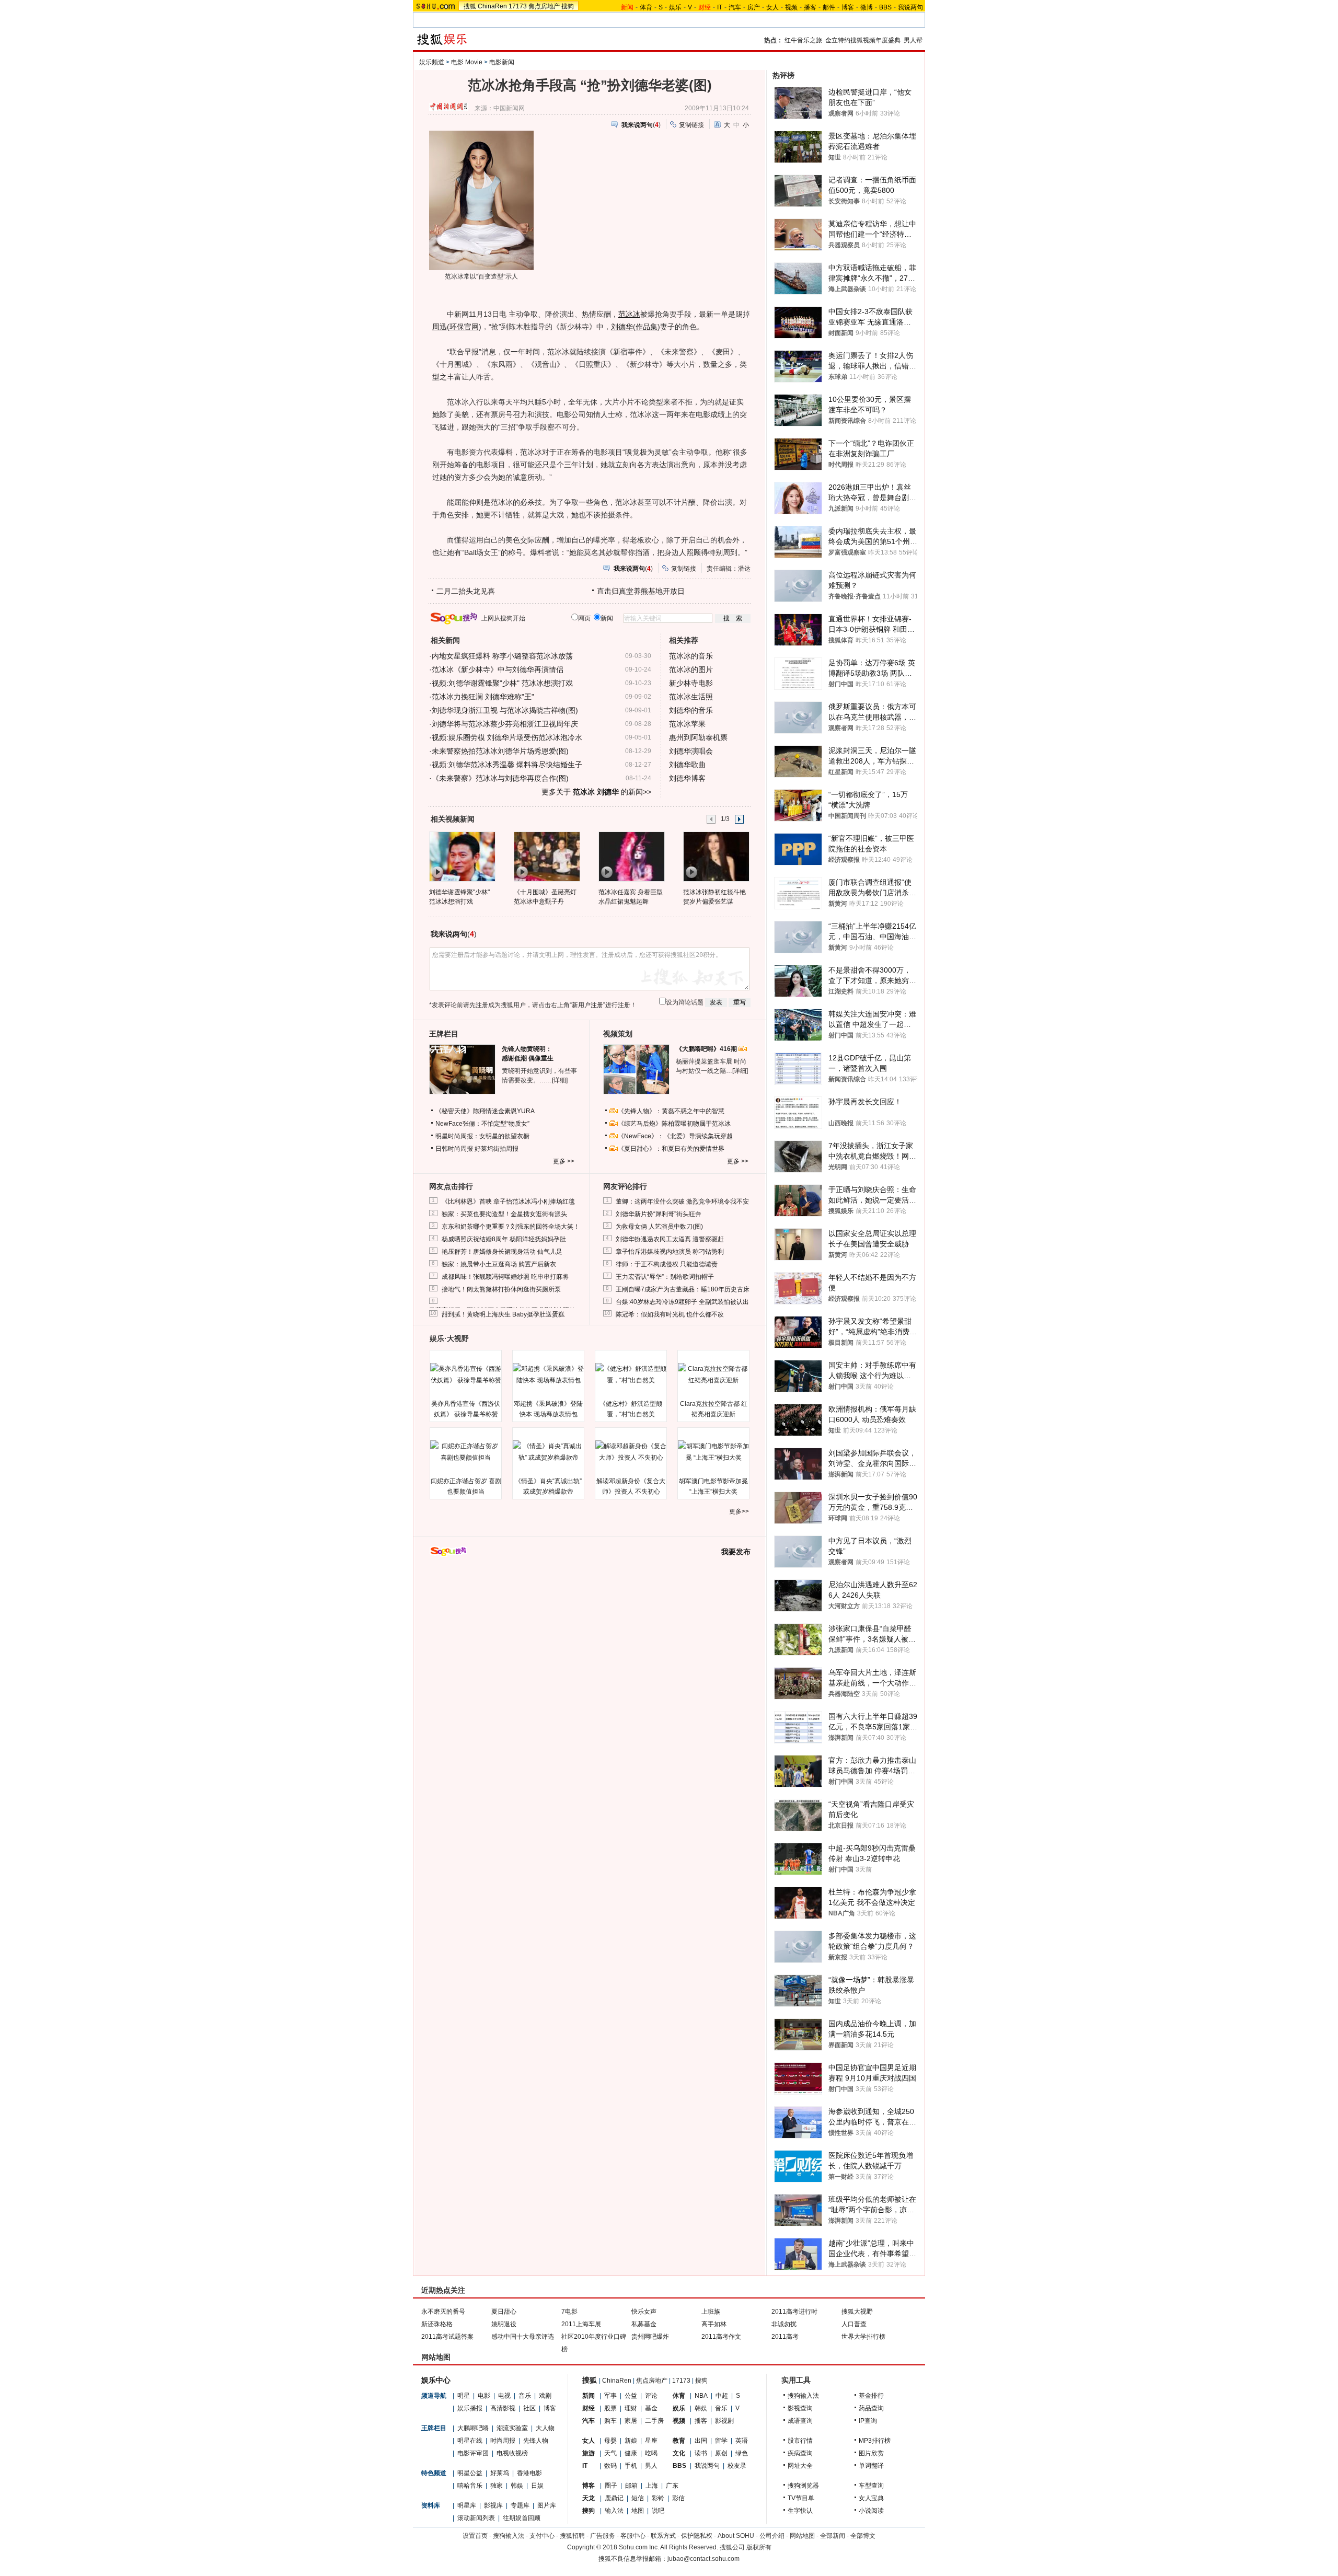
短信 (638, 2498)
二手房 (654, 2421)
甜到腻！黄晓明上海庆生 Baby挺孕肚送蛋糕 (503, 1314)
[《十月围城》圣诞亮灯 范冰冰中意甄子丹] (546, 856)
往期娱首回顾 (522, 2518)
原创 (721, 2453)
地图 (638, 2511)
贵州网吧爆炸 (650, 2337)
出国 (701, 2441)
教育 (679, 2441)
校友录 (737, 2466)
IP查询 (868, 2421)
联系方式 (663, 2536)
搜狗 (568, 6)
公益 (631, 2396)
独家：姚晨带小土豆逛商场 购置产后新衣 (499, 1264)
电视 (504, 2396)
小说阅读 (871, 2511)
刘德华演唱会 (691, 751)
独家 (497, 2486)
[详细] (560, 1080)
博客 (848, 7)
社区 (529, 2408)
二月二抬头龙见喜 (466, 591)
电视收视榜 (512, 2453)
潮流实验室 (512, 2428)
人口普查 (854, 2324)
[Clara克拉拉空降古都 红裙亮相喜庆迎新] (713, 1374)
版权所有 (759, 2547)
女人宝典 (871, 2498)
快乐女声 (644, 2312)
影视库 (493, 2505)
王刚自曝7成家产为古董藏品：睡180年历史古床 (683, 1289)
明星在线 (470, 2441)
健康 (631, 2453)
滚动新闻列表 (476, 2518)
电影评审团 (473, 2453)
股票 (610, 2408)
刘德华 (622, 327)
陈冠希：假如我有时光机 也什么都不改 (670, 1314)
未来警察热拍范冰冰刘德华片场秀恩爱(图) (500, 751)
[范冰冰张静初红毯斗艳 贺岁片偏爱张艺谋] (716, 856)
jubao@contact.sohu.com (703, 2559)
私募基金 (644, 2324)
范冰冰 (629, 314)
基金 (651, 2408)
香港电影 (529, 2473)
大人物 (545, 2428)
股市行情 (800, 2441)
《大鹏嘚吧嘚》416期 (707, 1049)
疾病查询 (800, 2453)
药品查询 (871, 2408)
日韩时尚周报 (454, 1149)
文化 (679, 2453)
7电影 (569, 2312)
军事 (610, 2396)
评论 (651, 2396)
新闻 (589, 2396)
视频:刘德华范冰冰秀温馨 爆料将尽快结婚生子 (507, 765)
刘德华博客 (687, 778)
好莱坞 (500, 2473)
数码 (610, 2466)
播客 (810, 7)
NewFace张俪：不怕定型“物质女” (482, 1124)
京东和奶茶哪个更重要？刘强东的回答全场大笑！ (511, 1227)
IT (720, 7)
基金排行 (871, 2396)
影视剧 (724, 2421)
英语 (742, 2441)
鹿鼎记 (614, 2498)
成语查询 (800, 2421)
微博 (867, 7)
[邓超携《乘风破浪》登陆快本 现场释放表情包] (548, 1374)
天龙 (589, 2498)
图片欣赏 (871, 2453)
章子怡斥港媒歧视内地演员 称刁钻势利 (670, 1252)
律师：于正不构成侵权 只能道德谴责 (667, 1264)
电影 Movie (467, 62)
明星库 (467, 2505)
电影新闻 (502, 62)
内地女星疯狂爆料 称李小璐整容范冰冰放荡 (502, 656)
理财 (631, 2408)
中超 (722, 2396)
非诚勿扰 (784, 2324)
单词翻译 (871, 2466)
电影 (484, 2396)
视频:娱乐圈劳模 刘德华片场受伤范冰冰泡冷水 (507, 737)
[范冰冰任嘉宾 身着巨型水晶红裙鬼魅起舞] (631, 856)
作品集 (647, 327)
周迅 (440, 327)
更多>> (739, 1511)
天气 (610, 2453)
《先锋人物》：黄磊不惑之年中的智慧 (671, 1111)
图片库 (547, 2505)
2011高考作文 (721, 2337)
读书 (701, 2453)
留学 (721, 2441)
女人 (772, 7)
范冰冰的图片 (691, 669)
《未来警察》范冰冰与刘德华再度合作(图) (500, 778)
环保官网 (464, 327)
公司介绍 (772, 2536)
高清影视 (503, 2408)
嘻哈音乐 (470, 2486)
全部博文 (863, 2536)
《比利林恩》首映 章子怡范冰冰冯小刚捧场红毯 (508, 1202)
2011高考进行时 (794, 2312)
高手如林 (714, 2324)
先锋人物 (536, 2441)
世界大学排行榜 (863, 2337)
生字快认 (800, 2511)
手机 (631, 2466)
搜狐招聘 (572, 2536)
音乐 (525, 2396)
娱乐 (675, 7)
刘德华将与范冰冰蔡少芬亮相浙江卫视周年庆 (505, 724)
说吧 (658, 2511)
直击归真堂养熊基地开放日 (641, 591)
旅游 (589, 2453)
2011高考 (785, 2337)
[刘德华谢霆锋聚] (462, 856)
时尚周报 (503, 2441)
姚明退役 (504, 2324)
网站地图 (802, 2536)
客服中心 (633, 2536)
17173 (518, 6)
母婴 (610, 2441)
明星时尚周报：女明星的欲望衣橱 (482, 1136)
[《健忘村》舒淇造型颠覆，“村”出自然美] (631, 1374)
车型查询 (871, 2486)
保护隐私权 (697, 2536)
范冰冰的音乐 (691, 656)
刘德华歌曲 (687, 765)
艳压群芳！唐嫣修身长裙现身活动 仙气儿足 (502, 1252)
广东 (672, 2486)
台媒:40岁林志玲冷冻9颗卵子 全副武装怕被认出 (682, 1302)
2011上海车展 (581, 2324)
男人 (651, 2466)
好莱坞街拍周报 (497, 1149)
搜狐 (470, 6)
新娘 (631, 2441)
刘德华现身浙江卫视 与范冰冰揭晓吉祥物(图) (505, 710)
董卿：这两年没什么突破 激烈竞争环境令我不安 (682, 1202)
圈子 (611, 2486)
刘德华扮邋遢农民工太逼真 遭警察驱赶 (670, 1239)
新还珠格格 (437, 2324)
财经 (589, 2408)
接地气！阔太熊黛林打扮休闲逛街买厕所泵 (501, 1289)
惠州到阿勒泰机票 (698, 737)
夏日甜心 (504, 2312)
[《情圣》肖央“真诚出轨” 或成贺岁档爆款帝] (548, 1452)
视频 (791, 7)
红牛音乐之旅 (803, 40)
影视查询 (800, 2408)
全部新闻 (833, 2536)
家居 (631, 2421)
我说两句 (910, 7)
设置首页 (475, 2536)
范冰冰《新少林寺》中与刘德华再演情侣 (498, 669)
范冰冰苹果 (687, 724)
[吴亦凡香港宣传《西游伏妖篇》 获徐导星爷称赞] (466, 1374)
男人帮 (913, 40)
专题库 (520, 2505)
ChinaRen (492, 6)
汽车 (735, 7)
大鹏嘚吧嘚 (473, 2428)
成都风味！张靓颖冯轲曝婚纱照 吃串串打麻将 (505, 1277)
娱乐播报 (470, 2408)
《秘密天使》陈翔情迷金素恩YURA (485, 1111)
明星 (464, 2396)
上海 (652, 2486)
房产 (754, 7)
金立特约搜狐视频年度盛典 (863, 40)
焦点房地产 (544, 6)
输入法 (614, 2511)
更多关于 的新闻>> (596, 792)
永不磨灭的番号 (443, 2312)
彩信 (678, 2498)
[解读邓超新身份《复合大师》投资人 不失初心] (631, 1452)
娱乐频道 (432, 62)
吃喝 (651, 2453)
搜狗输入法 (803, 2396)
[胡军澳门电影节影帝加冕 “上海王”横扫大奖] (713, 1452)
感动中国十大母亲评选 (523, 2337)
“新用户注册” (587, 1005)
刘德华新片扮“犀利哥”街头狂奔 (659, 1214)
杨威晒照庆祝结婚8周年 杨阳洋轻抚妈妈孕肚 (504, 1239)
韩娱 (517, 2486)
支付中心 (542, 2536)
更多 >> (564, 1161)
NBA (701, 2396)
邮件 (829, 7)
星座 (651, 2441)
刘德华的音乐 (691, 710)
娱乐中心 (436, 2380)
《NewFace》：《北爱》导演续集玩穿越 (675, 1136)
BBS (885, 7)
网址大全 (800, 2466)
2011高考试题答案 (447, 2337)
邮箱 (631, 2486)
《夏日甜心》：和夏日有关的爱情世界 (671, 1149)
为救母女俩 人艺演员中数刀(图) (659, 1227)
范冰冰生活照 (691, 697)
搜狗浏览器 (803, 2486)
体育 (646, 7)
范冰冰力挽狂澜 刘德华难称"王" (483, 697)
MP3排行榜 (875, 2441)
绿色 (742, 2453)
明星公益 (470, 2473)
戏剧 (545, 2396)
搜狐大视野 (857, 2312)
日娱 (537, 2486)
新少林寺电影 (691, 683)
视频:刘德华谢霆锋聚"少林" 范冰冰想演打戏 (502, 683)
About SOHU (736, 2536)
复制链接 (691, 125)
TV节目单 (801, 2498)
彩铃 (658, 2498)
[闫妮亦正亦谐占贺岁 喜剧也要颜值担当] (466, 1452)
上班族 (711, 2312)
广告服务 (603, 2536)
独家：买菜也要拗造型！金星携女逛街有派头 (504, 1214)
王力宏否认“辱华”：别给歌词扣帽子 (665, 1277)
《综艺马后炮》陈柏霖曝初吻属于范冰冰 (674, 1124)
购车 (610, 2421)
